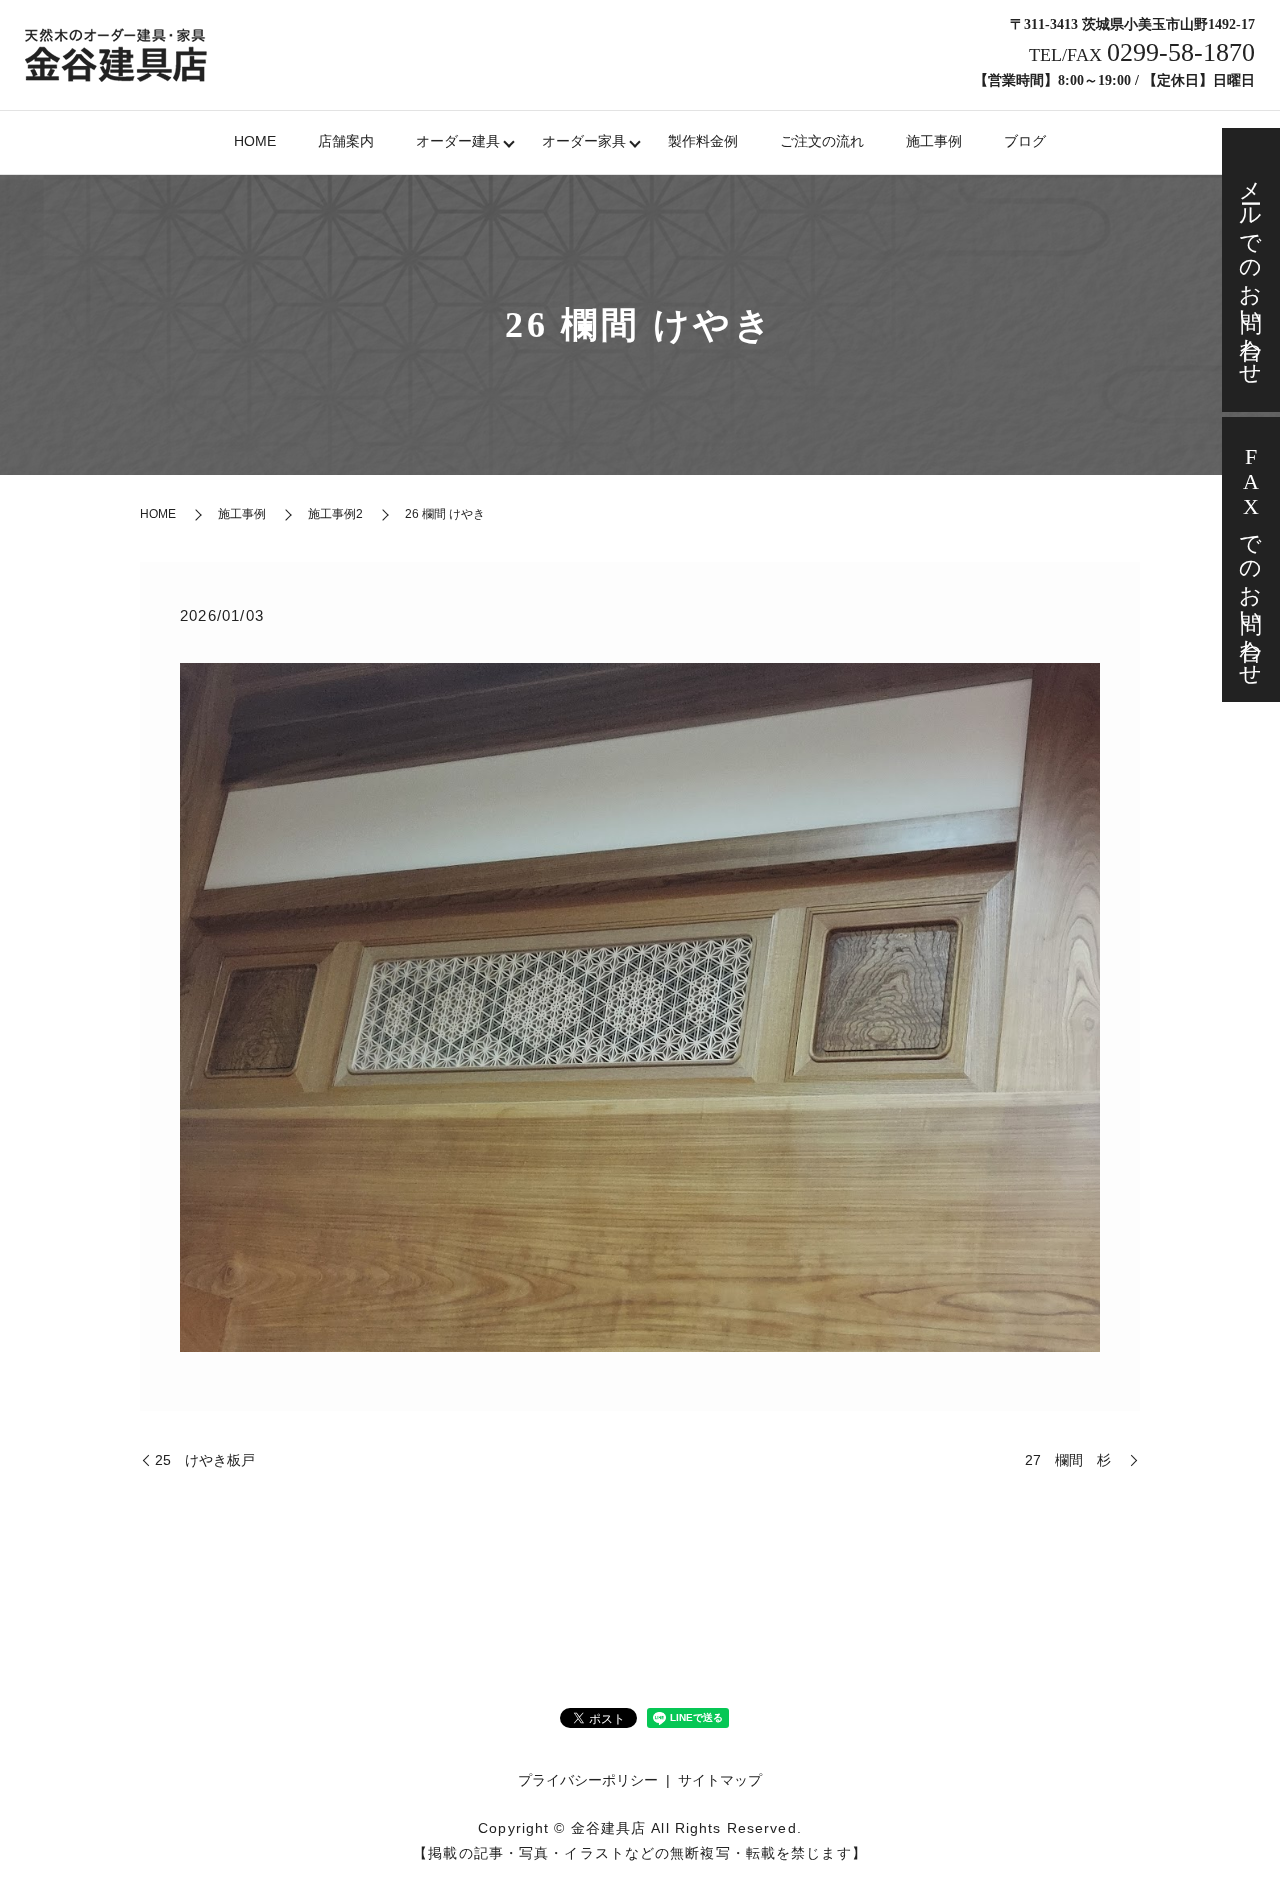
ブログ (1025, 141)
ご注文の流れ (822, 141)
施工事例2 (335, 514)
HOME (255, 141)
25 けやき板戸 (205, 1460)
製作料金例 (703, 141)
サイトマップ (720, 1780)
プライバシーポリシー (588, 1780)
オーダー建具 (458, 141)
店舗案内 (346, 141)
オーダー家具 (584, 141)
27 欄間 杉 (1075, 1460)
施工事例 (934, 141)
